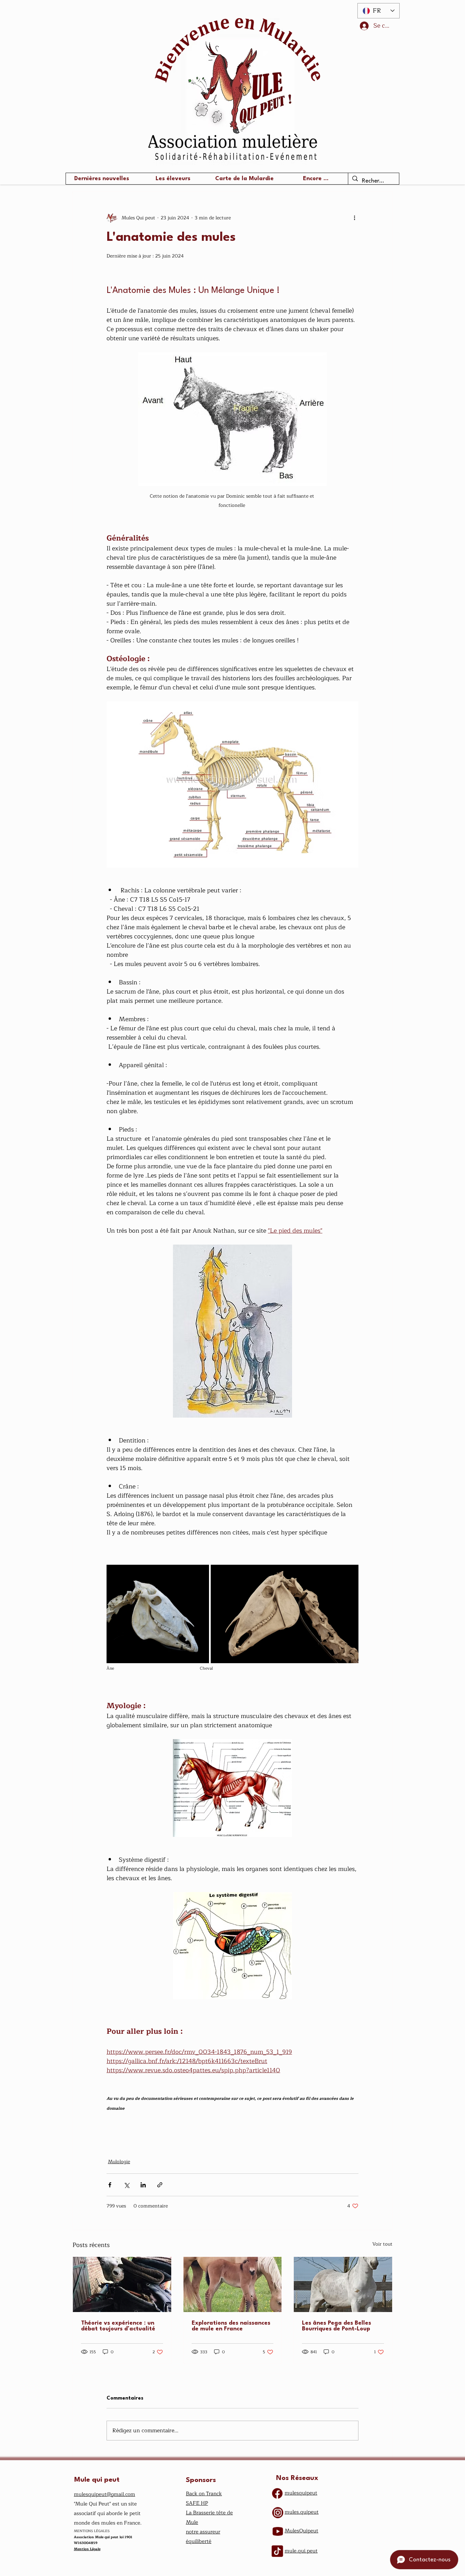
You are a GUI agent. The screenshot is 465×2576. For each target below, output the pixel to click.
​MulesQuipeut (301, 2531)
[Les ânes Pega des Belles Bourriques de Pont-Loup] (343, 2284)
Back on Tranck (204, 2494)
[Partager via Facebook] (110, 2185)
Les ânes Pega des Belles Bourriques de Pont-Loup (336, 2326)
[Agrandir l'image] (158, 1614)
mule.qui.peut (301, 2551)
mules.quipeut (302, 2512)
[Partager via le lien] (160, 2185)
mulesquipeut (301, 2493)
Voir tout (382, 2244)
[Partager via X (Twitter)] (126, 2185)
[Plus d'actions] (354, 218)
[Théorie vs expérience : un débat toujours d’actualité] (122, 2284)
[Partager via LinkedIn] (143, 2185)
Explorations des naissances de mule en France (231, 2326)
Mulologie (119, 2162)
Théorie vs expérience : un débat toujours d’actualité (118, 2326)
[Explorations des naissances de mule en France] (233, 2284)
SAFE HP (197, 2503)
